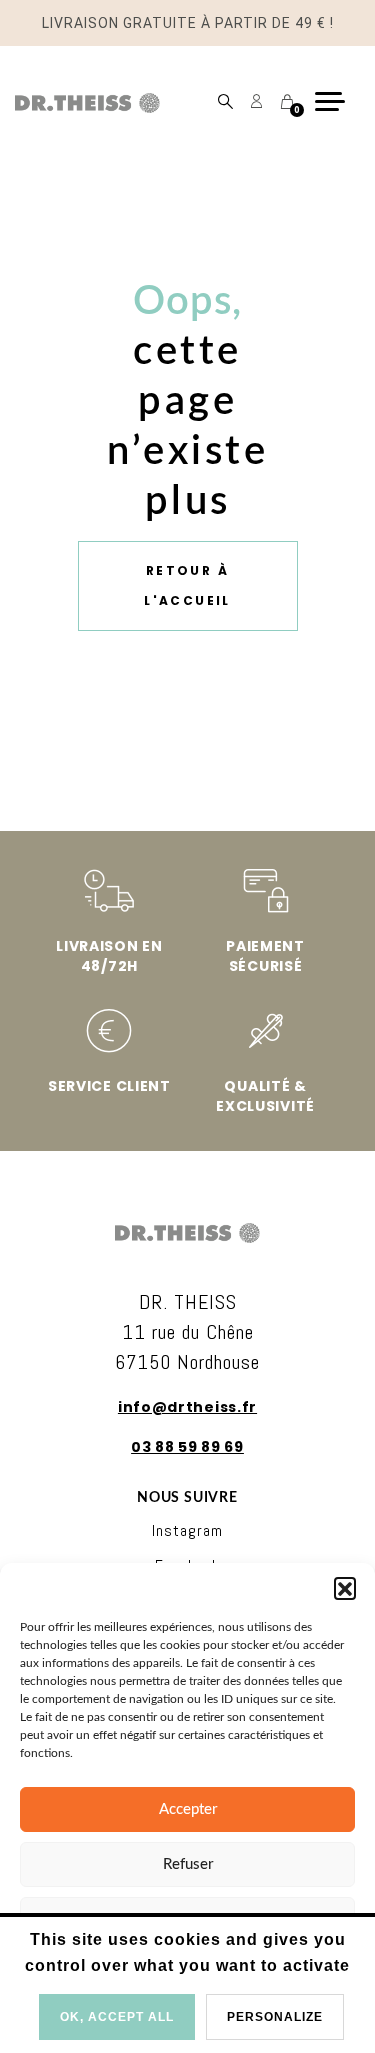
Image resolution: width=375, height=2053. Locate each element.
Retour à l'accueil (187, 585)
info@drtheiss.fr (187, 1407)
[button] (345, 1588)
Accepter (188, 1809)
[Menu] (337, 101)
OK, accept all (117, 2017)
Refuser (188, 1864)
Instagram (187, 1530)
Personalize (275, 2017)
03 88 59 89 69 (187, 1447)
